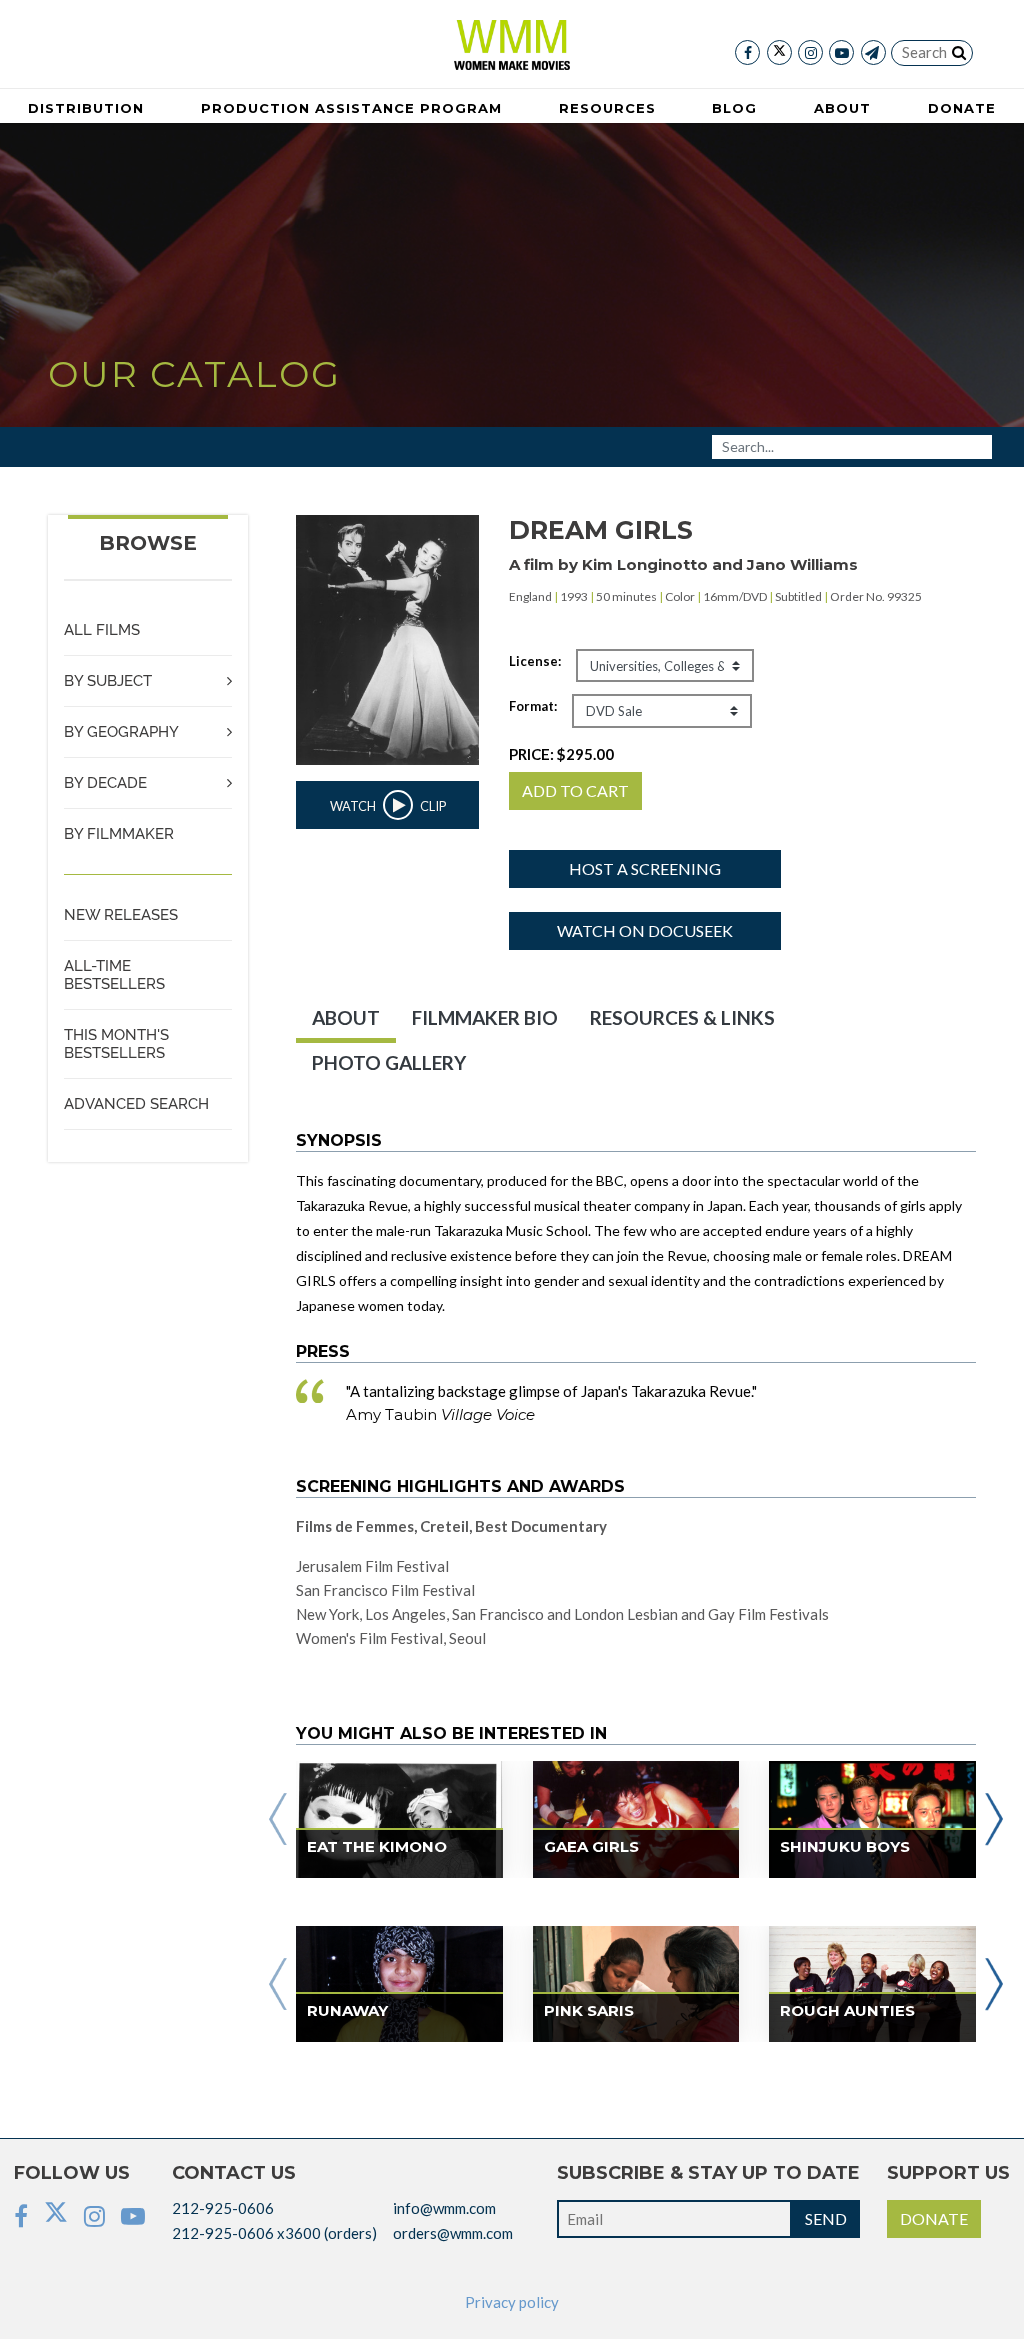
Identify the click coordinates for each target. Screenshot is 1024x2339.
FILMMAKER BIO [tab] (485, 1017)
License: (535, 661)
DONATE (934, 2218)
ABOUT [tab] (346, 1017)
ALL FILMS (102, 630)
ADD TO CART (575, 790)
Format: (533, 706)
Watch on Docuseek (645, 930)
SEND (826, 2218)
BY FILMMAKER (119, 834)
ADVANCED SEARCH (136, 1104)
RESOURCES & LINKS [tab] (682, 1017)
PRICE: (561, 754)
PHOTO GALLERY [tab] (389, 1062)
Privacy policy (512, 2302)
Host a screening (645, 868)
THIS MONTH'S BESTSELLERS (116, 1044)
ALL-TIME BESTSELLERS (114, 975)
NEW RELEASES (121, 915)
